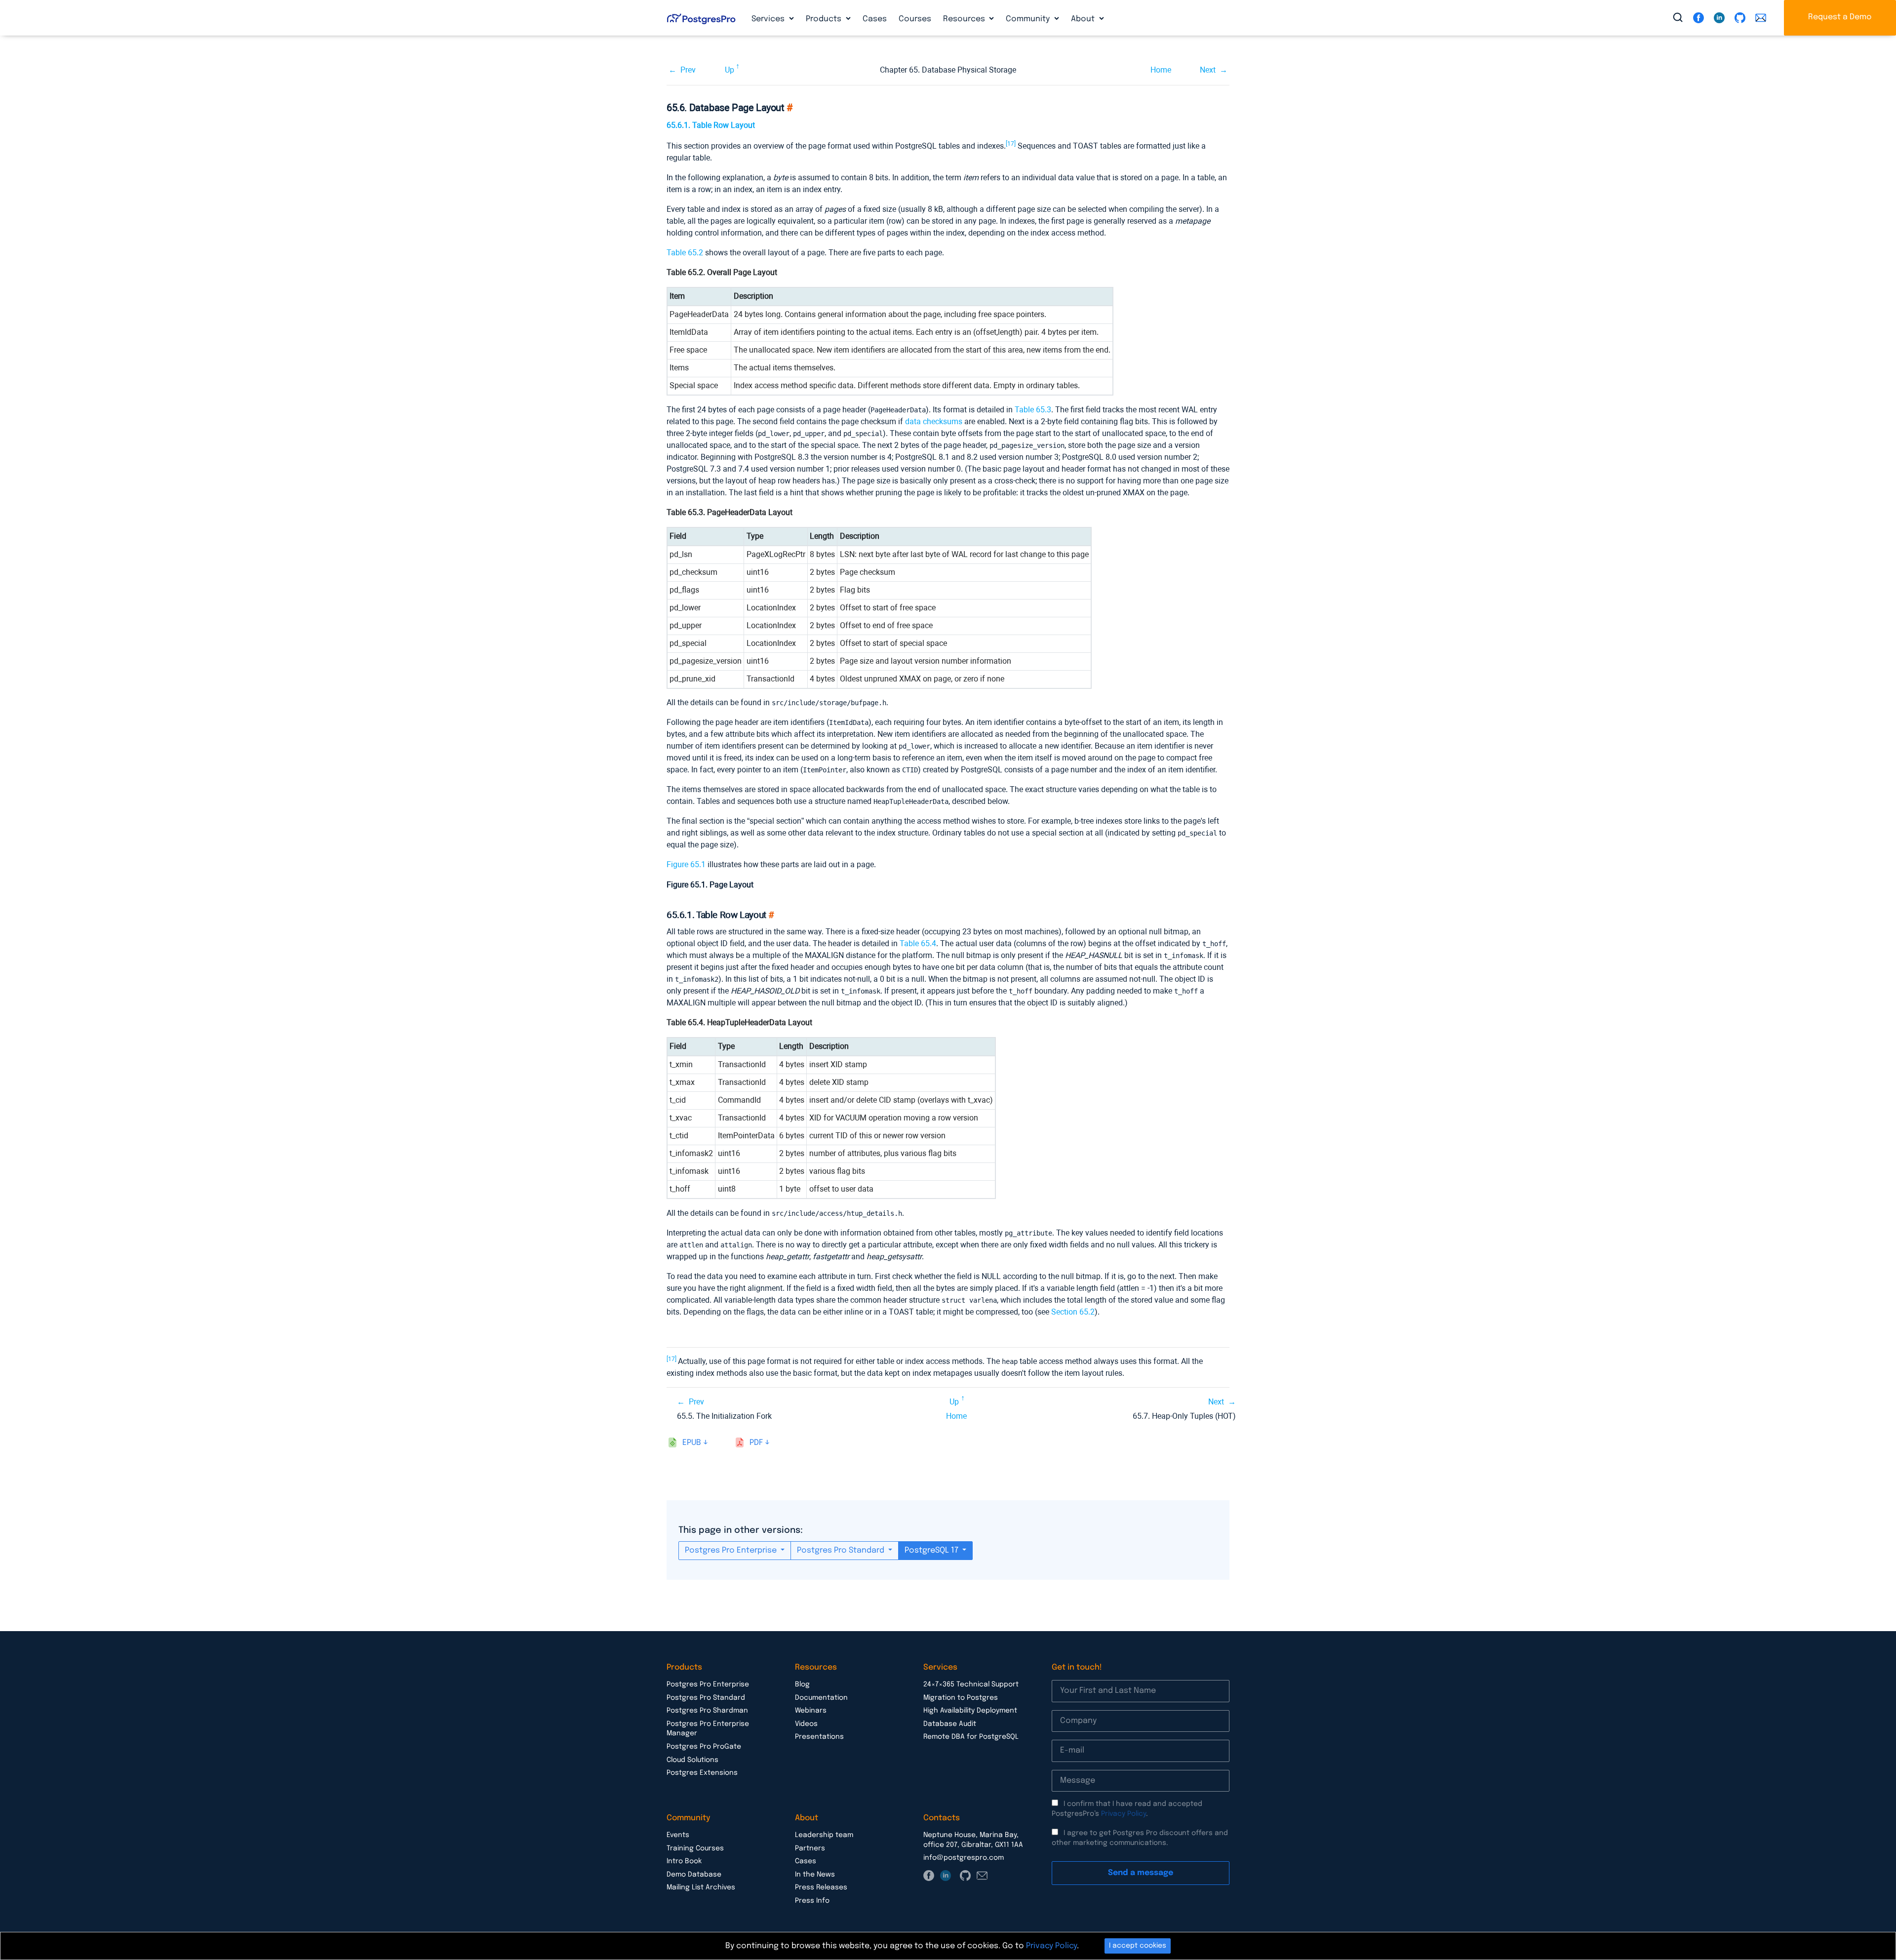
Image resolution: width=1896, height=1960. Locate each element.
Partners (810, 1848)
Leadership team (824, 1835)
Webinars (811, 1711)
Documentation (821, 1698)
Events (678, 1835)
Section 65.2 (1073, 1312)
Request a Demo (1840, 17)
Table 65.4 (918, 943)
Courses (915, 19)
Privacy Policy (1124, 1814)
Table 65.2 (685, 253)
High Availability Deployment (970, 1711)
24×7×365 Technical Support (971, 1684)
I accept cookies (1138, 1946)
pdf (756, 1443)
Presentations (819, 1737)
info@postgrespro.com (964, 1858)
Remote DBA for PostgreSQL (971, 1737)
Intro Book (684, 1861)
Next (1208, 70)
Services (769, 19)
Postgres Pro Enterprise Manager (708, 1729)
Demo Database (694, 1875)
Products (825, 19)
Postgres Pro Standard (842, 1550)
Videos (806, 1724)
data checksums (934, 421)
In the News (815, 1875)
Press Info (812, 1901)
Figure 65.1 (686, 864)
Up (730, 70)
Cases (875, 19)
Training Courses (695, 1848)
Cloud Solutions (692, 1760)
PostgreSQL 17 (932, 1550)
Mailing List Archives (701, 1887)
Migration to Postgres (961, 1698)
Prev (688, 70)
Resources (965, 19)
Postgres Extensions (702, 1773)
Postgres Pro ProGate (704, 1747)
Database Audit (950, 1724)
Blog (802, 1684)
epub (692, 1443)
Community (1029, 19)
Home (1161, 70)
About (1084, 19)
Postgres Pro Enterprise (732, 1550)
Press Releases (821, 1887)
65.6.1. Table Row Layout (711, 125)
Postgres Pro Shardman (707, 1711)
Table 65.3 (1033, 410)
